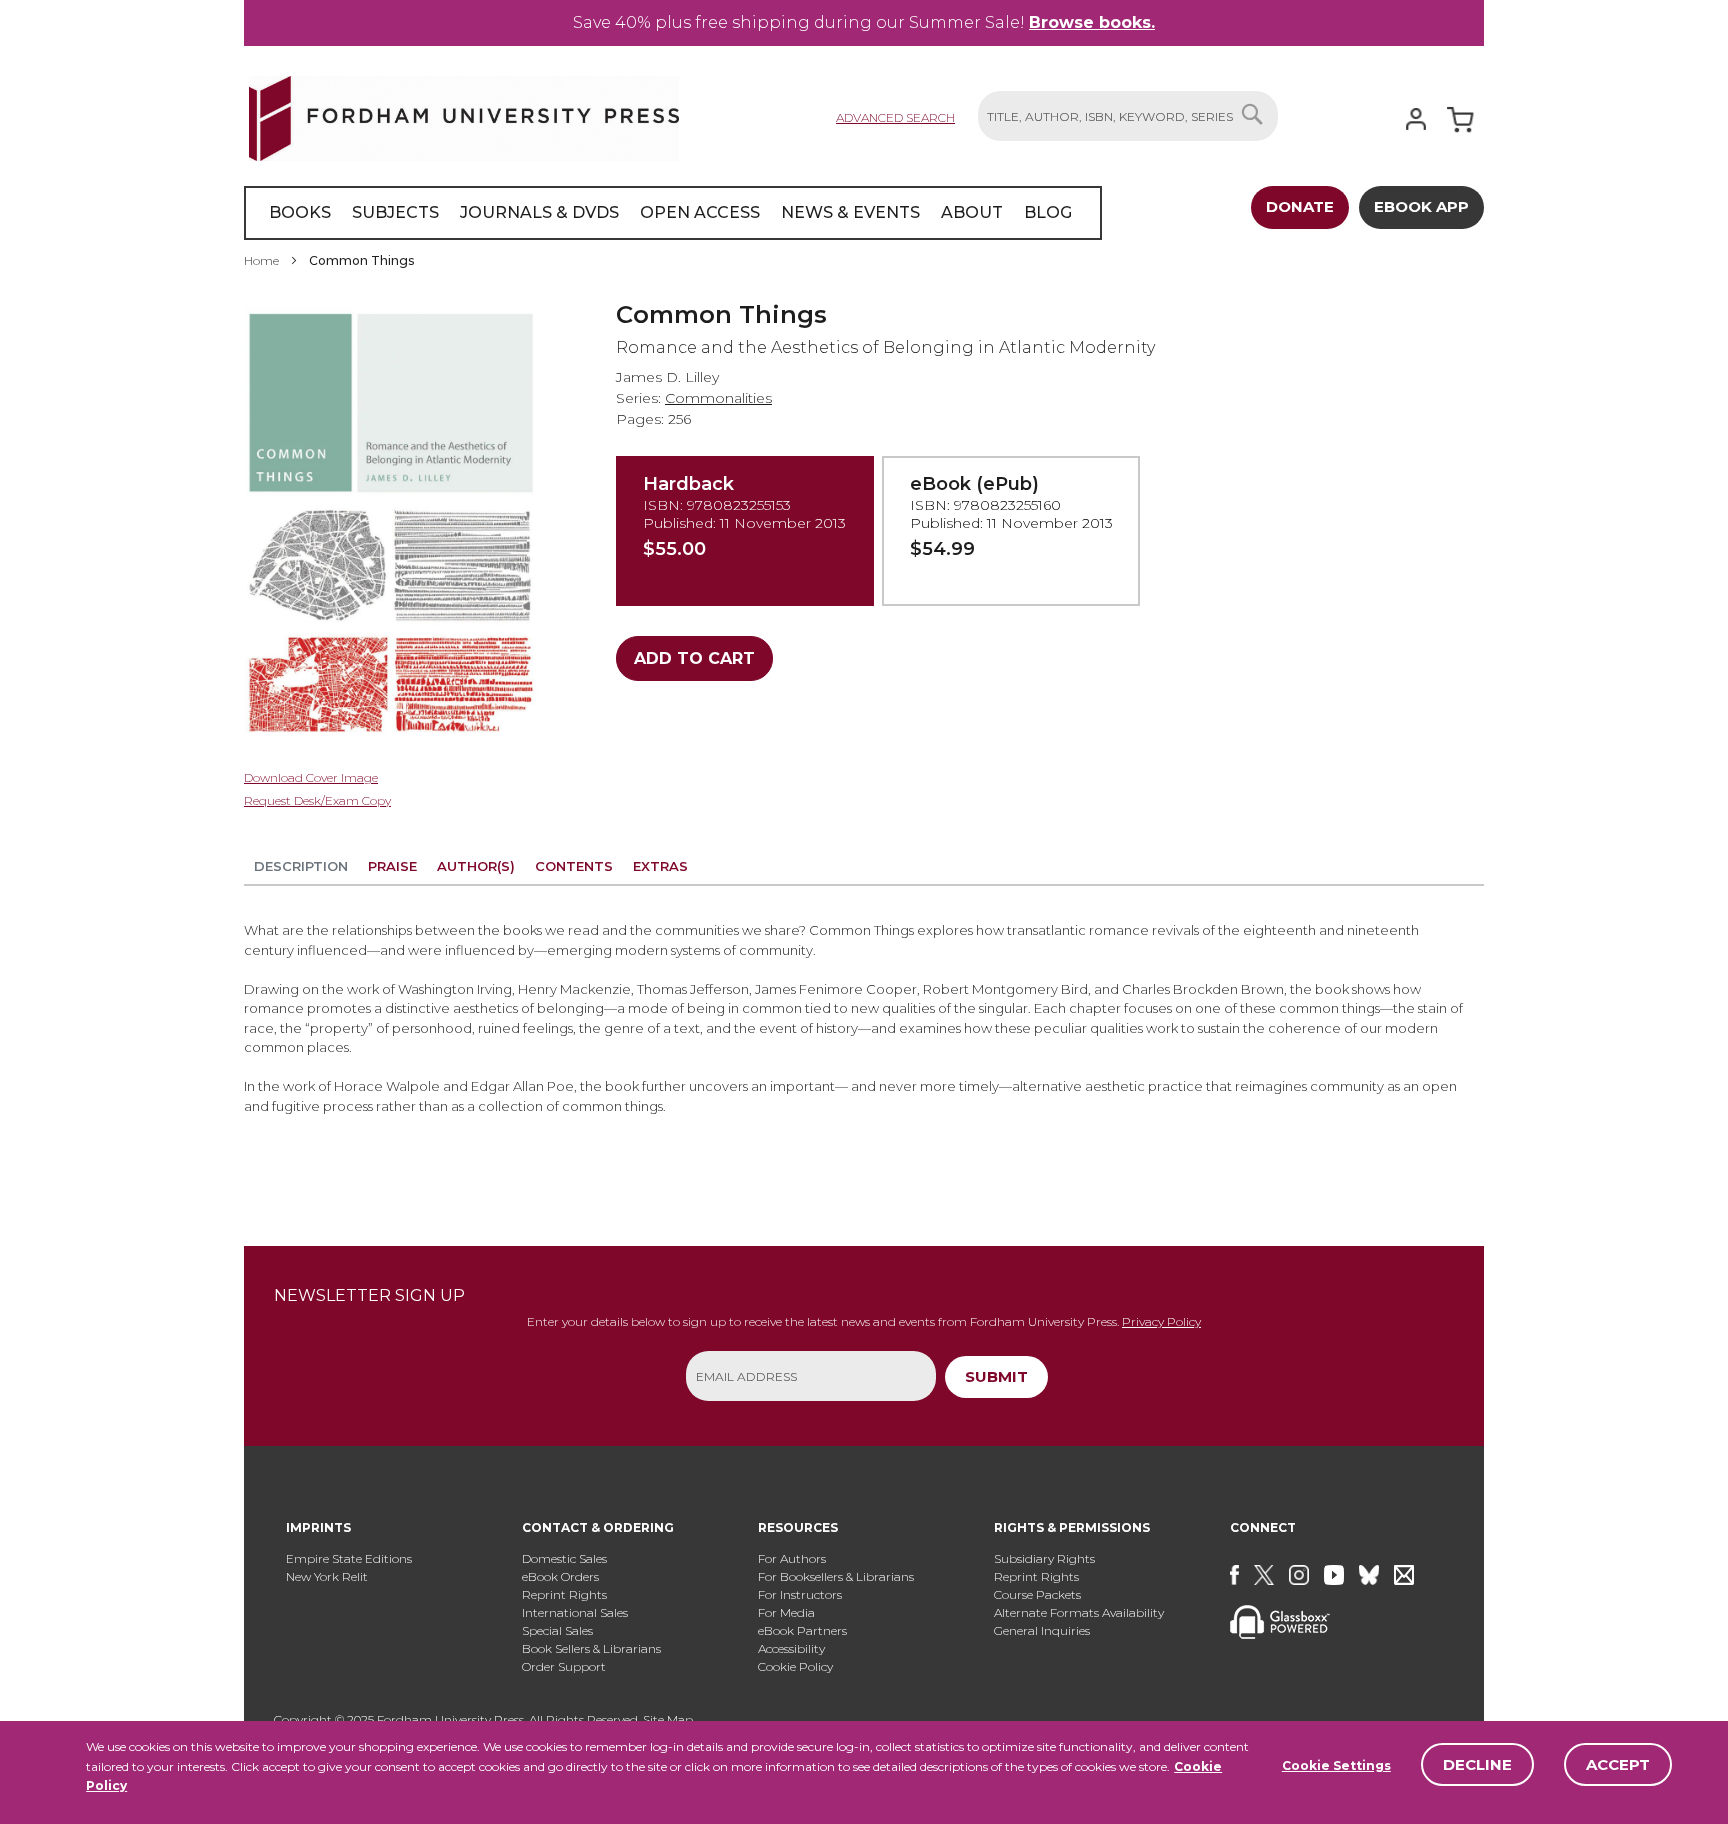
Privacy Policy (1161, 1321)
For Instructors (800, 1594)
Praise (392, 866)
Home (261, 260)
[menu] (673, 213)
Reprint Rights (564, 1594)
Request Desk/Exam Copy (317, 800)
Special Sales (557, 1630)
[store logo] (464, 114)
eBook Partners (802, 1630)
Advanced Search (895, 117)
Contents (574, 866)
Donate (1300, 206)
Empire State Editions (349, 1558)
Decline (1477, 1764)
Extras (660, 866)
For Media (786, 1612)
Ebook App (1421, 206)
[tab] (301, 870)
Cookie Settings (1336, 1765)
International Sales (575, 1612)
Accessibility (791, 1648)
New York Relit (327, 1576)
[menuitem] (300, 213)
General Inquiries (1042, 1630)
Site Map (668, 1719)
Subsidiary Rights (1044, 1558)
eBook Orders (560, 1576)
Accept (1618, 1764)
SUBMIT (996, 1376)
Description (301, 866)
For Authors (792, 1558)
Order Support (564, 1666)
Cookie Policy (795, 1666)
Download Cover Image (311, 777)
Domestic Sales (564, 1558)
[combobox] (1128, 116)
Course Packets (1037, 1594)
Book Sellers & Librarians (591, 1648)
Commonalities (718, 398)
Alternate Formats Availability (1079, 1612)
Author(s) (476, 866)
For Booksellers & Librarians (836, 1576)
